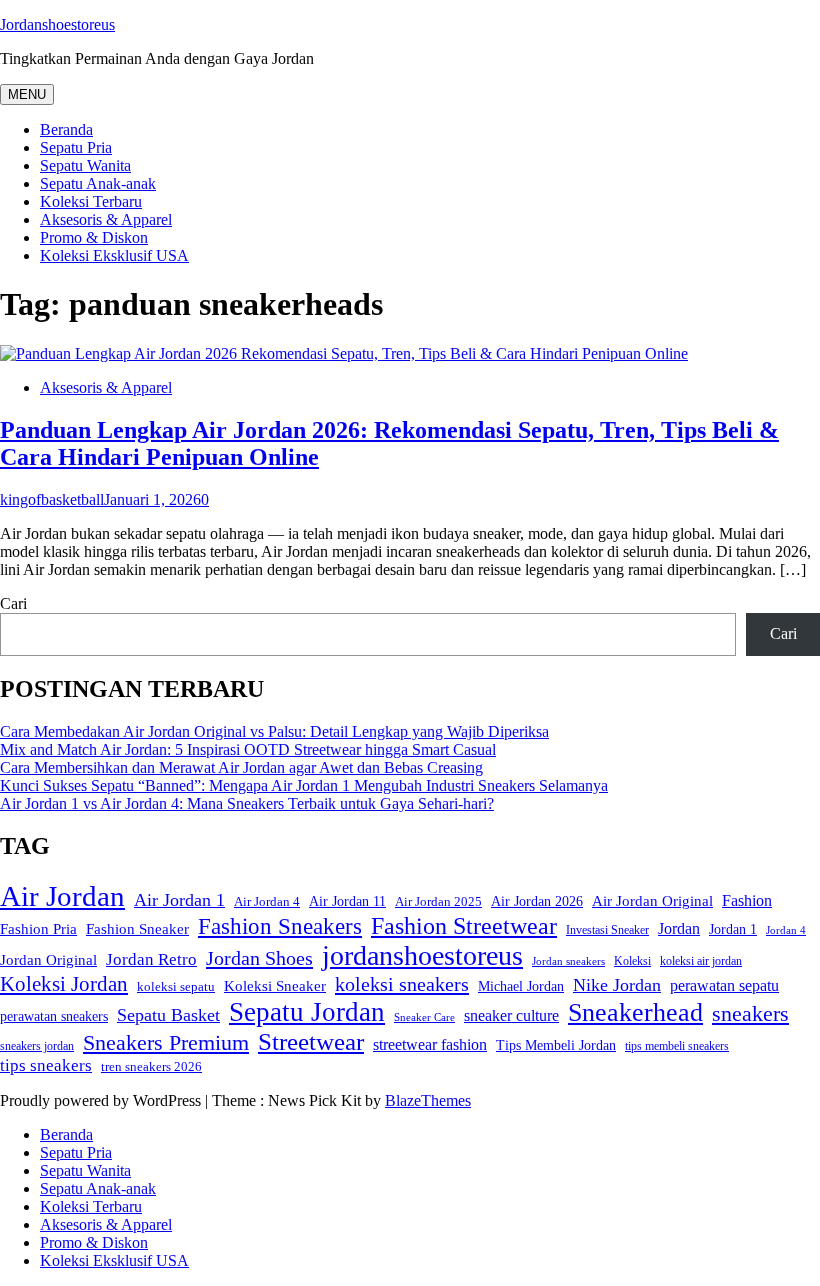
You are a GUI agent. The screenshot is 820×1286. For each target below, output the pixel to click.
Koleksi (632, 961)
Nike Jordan (617, 985)
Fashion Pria (38, 929)
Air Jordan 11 (347, 901)
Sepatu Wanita (85, 165)
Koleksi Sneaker (275, 986)
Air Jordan (62, 896)
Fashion (747, 900)
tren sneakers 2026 (151, 1066)
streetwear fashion (430, 1044)
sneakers (750, 1013)
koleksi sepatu (176, 986)
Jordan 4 (786, 930)
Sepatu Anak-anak (98, 183)
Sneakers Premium (166, 1042)
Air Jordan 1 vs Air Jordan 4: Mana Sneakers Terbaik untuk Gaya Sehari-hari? (247, 803)
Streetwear (311, 1041)
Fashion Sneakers (280, 926)
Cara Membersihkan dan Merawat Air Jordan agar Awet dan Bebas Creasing (241, 767)
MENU (27, 94)
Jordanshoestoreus (57, 24)
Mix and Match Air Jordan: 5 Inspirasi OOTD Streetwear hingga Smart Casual (248, 749)
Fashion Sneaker (137, 928)
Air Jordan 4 (267, 901)
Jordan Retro (151, 959)
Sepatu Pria (76, 147)
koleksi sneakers (402, 984)
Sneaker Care (424, 1017)
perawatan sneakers (54, 1016)
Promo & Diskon (94, 237)
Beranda (66, 129)
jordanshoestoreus (422, 955)
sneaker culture (511, 1015)
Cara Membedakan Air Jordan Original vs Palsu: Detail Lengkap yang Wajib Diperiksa (274, 731)
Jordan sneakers (568, 961)
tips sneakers (46, 1065)
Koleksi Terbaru (91, 201)
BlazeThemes (428, 1100)
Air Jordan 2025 (438, 902)
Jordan (679, 928)
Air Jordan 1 (179, 900)
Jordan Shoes (259, 958)
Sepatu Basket (168, 1015)
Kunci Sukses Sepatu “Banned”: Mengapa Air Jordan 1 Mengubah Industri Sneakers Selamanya (304, 785)
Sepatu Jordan (307, 1012)
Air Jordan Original (652, 901)
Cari (13, 603)
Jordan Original (48, 960)
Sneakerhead (635, 1012)
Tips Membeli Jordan (556, 1045)
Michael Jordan (521, 986)
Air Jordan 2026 (537, 901)
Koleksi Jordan (64, 984)
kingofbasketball (52, 499)
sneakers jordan (37, 1046)
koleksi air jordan (701, 961)
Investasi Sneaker (607, 930)
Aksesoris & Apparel (106, 219)
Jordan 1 (733, 929)
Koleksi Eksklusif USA (114, 255)
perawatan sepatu (724, 985)
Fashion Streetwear (464, 926)
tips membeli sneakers (677, 1046)
